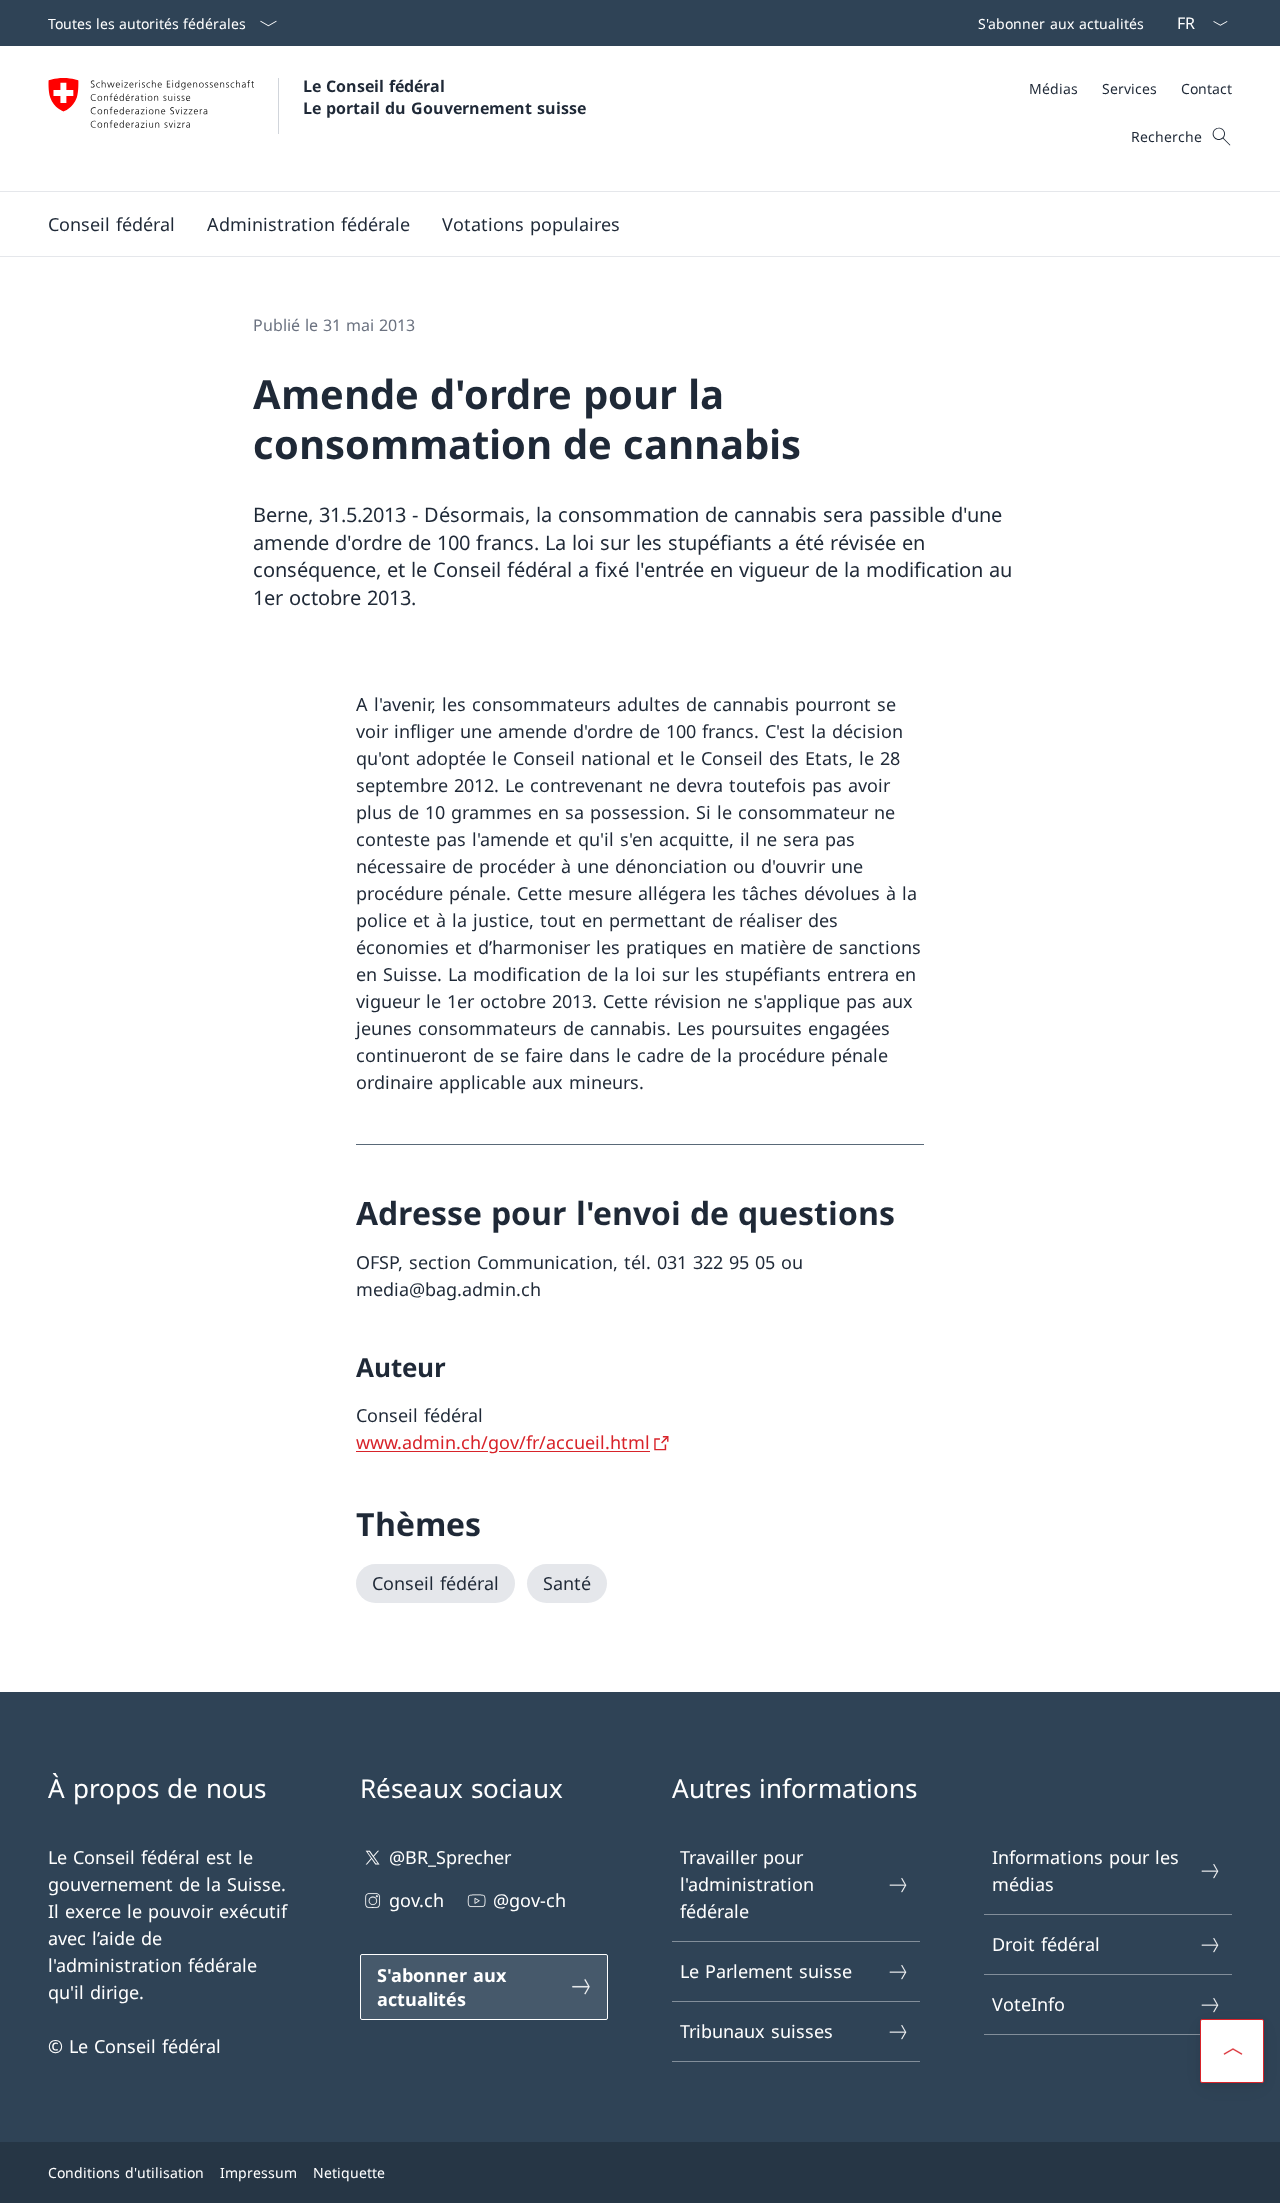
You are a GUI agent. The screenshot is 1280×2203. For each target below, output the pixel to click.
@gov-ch (529, 1900)
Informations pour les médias (1085, 1870)
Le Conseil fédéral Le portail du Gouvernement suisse (444, 97)
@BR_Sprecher (450, 1857)
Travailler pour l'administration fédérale (747, 1884)
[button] (111, 224)
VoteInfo (1028, 2004)
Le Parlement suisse (766, 1971)
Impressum (258, 2172)
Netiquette (349, 2172)
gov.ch (416, 1900)
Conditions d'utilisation (126, 2172)
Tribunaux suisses (756, 2031)
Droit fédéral (1046, 1944)
